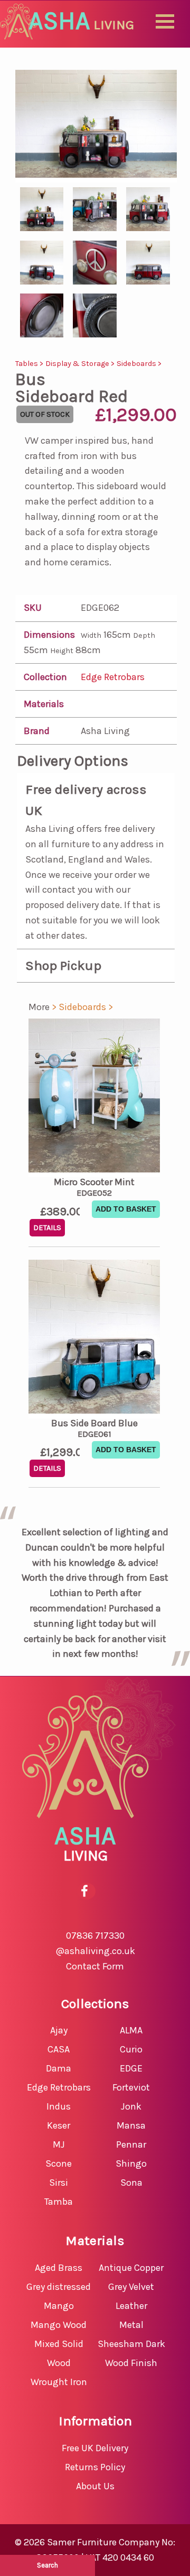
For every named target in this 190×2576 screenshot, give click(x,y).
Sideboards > (139, 364)
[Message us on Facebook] (85, 1891)
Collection (45, 677)
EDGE (131, 2068)
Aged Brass (59, 2268)
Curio (131, 2049)
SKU (33, 608)
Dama (59, 2068)
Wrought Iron (59, 2382)
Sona (131, 2183)
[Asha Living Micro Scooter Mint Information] (94, 1098)
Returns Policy (95, 2467)
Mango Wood (59, 2325)
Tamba (59, 2202)
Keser (59, 2125)
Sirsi (59, 2183)
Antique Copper (131, 2268)
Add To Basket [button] (126, 1209)
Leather (131, 2306)
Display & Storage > (81, 364)
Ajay (59, 2030)
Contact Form (95, 1966)
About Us (95, 2486)
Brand (37, 731)
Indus (59, 2106)
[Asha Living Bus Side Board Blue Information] (94, 1339)
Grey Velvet (131, 2287)
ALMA (131, 2030)
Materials (44, 704)
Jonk (131, 2106)
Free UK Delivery (95, 2448)
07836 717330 (95, 1936)
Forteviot (131, 2087)
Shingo (131, 2164)
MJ (59, 2144)
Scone (59, 2164)
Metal (131, 2325)
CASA (59, 2049)
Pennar (131, 2144)
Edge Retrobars (113, 677)
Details (47, 1228)
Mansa (131, 2125)
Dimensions (49, 635)
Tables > (30, 364)
